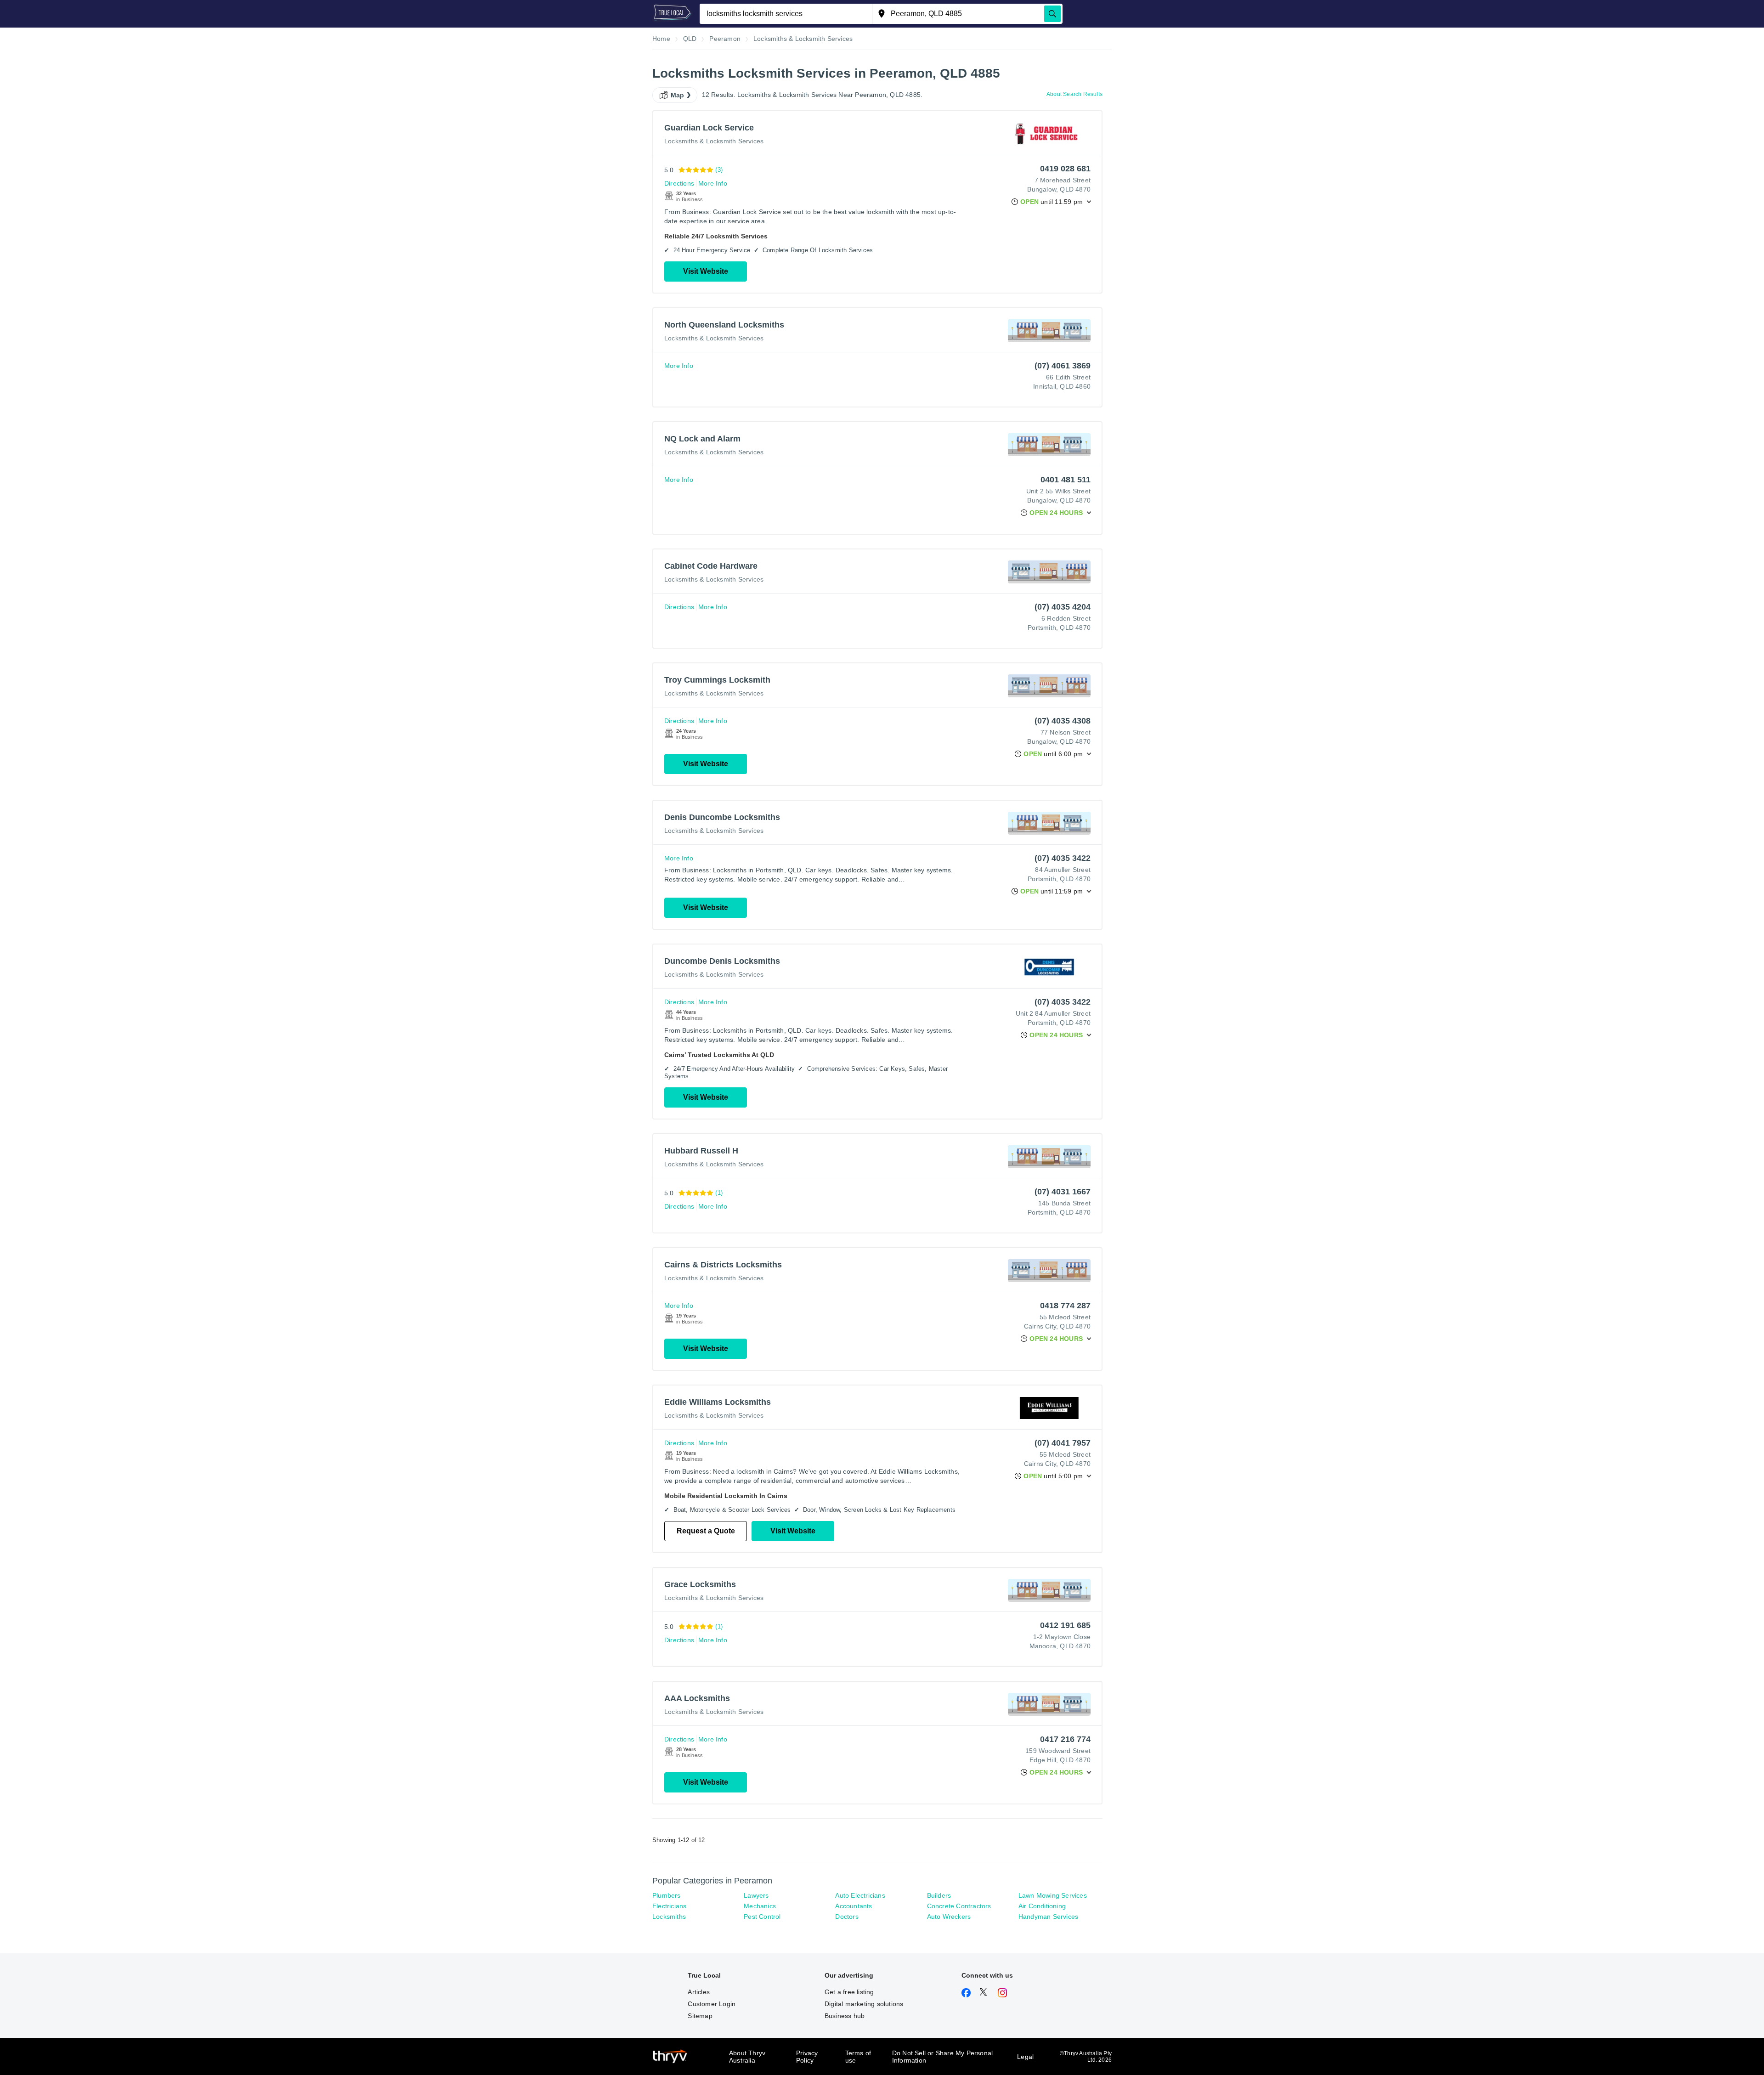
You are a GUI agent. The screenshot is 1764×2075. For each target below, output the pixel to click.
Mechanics (760, 1906)
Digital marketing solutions (864, 2004)
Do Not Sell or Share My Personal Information (942, 2057)
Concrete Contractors (959, 1906)
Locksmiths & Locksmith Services (714, 141)
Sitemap (700, 2016)
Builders (939, 1895)
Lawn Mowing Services (1053, 1895)
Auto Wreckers (949, 1917)
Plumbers (667, 1895)
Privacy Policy (807, 2057)
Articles (699, 1992)
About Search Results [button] (1074, 94)
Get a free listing (849, 1992)
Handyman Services (1048, 1917)
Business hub (845, 2016)
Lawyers (756, 1895)
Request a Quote (706, 1531)
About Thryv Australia (747, 2057)
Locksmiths (669, 1917)
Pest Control (762, 1917)
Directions (679, 183)
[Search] (1052, 14)
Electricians (669, 1906)
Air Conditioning (1042, 1906)
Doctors (847, 1917)
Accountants (854, 1906)
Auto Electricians (860, 1895)
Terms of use (858, 2057)
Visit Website (706, 271)
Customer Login (712, 2004)
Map (678, 95)
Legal (1025, 2057)
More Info (713, 183)
